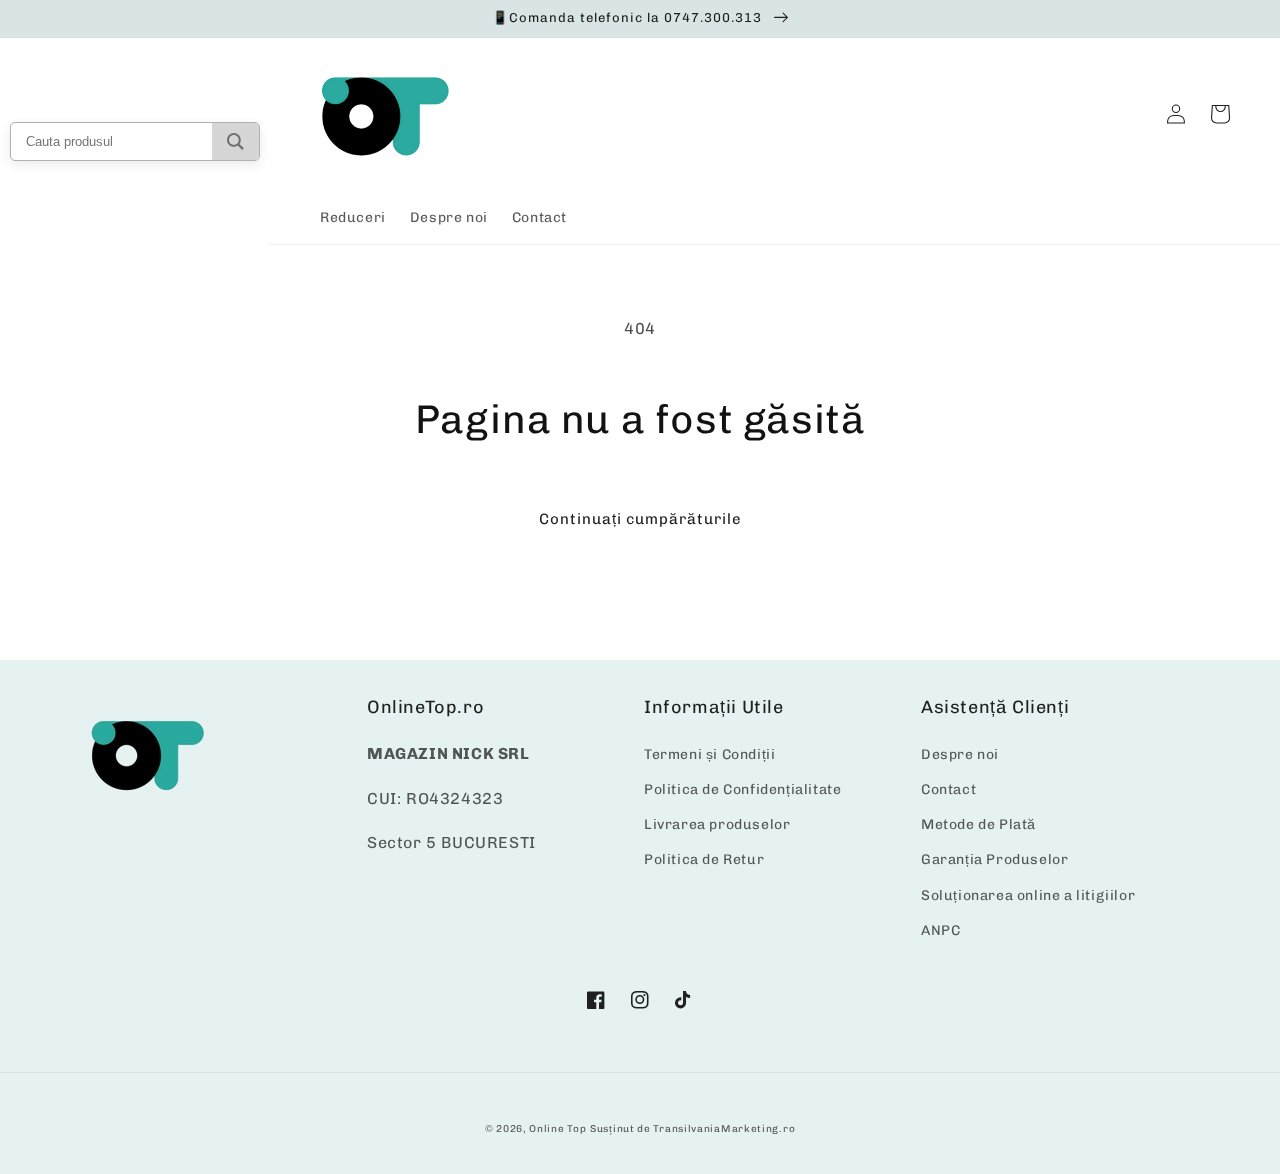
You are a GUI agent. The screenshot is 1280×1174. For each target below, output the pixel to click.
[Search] (235, 141)
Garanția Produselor (994, 859)
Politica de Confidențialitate (742, 789)
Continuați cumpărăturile (640, 519)
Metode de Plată (978, 824)
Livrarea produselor (717, 824)
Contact (948, 789)
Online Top (557, 1129)
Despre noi (960, 754)
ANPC (940, 930)
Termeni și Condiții (709, 754)
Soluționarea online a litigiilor (1028, 895)
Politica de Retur (704, 859)
